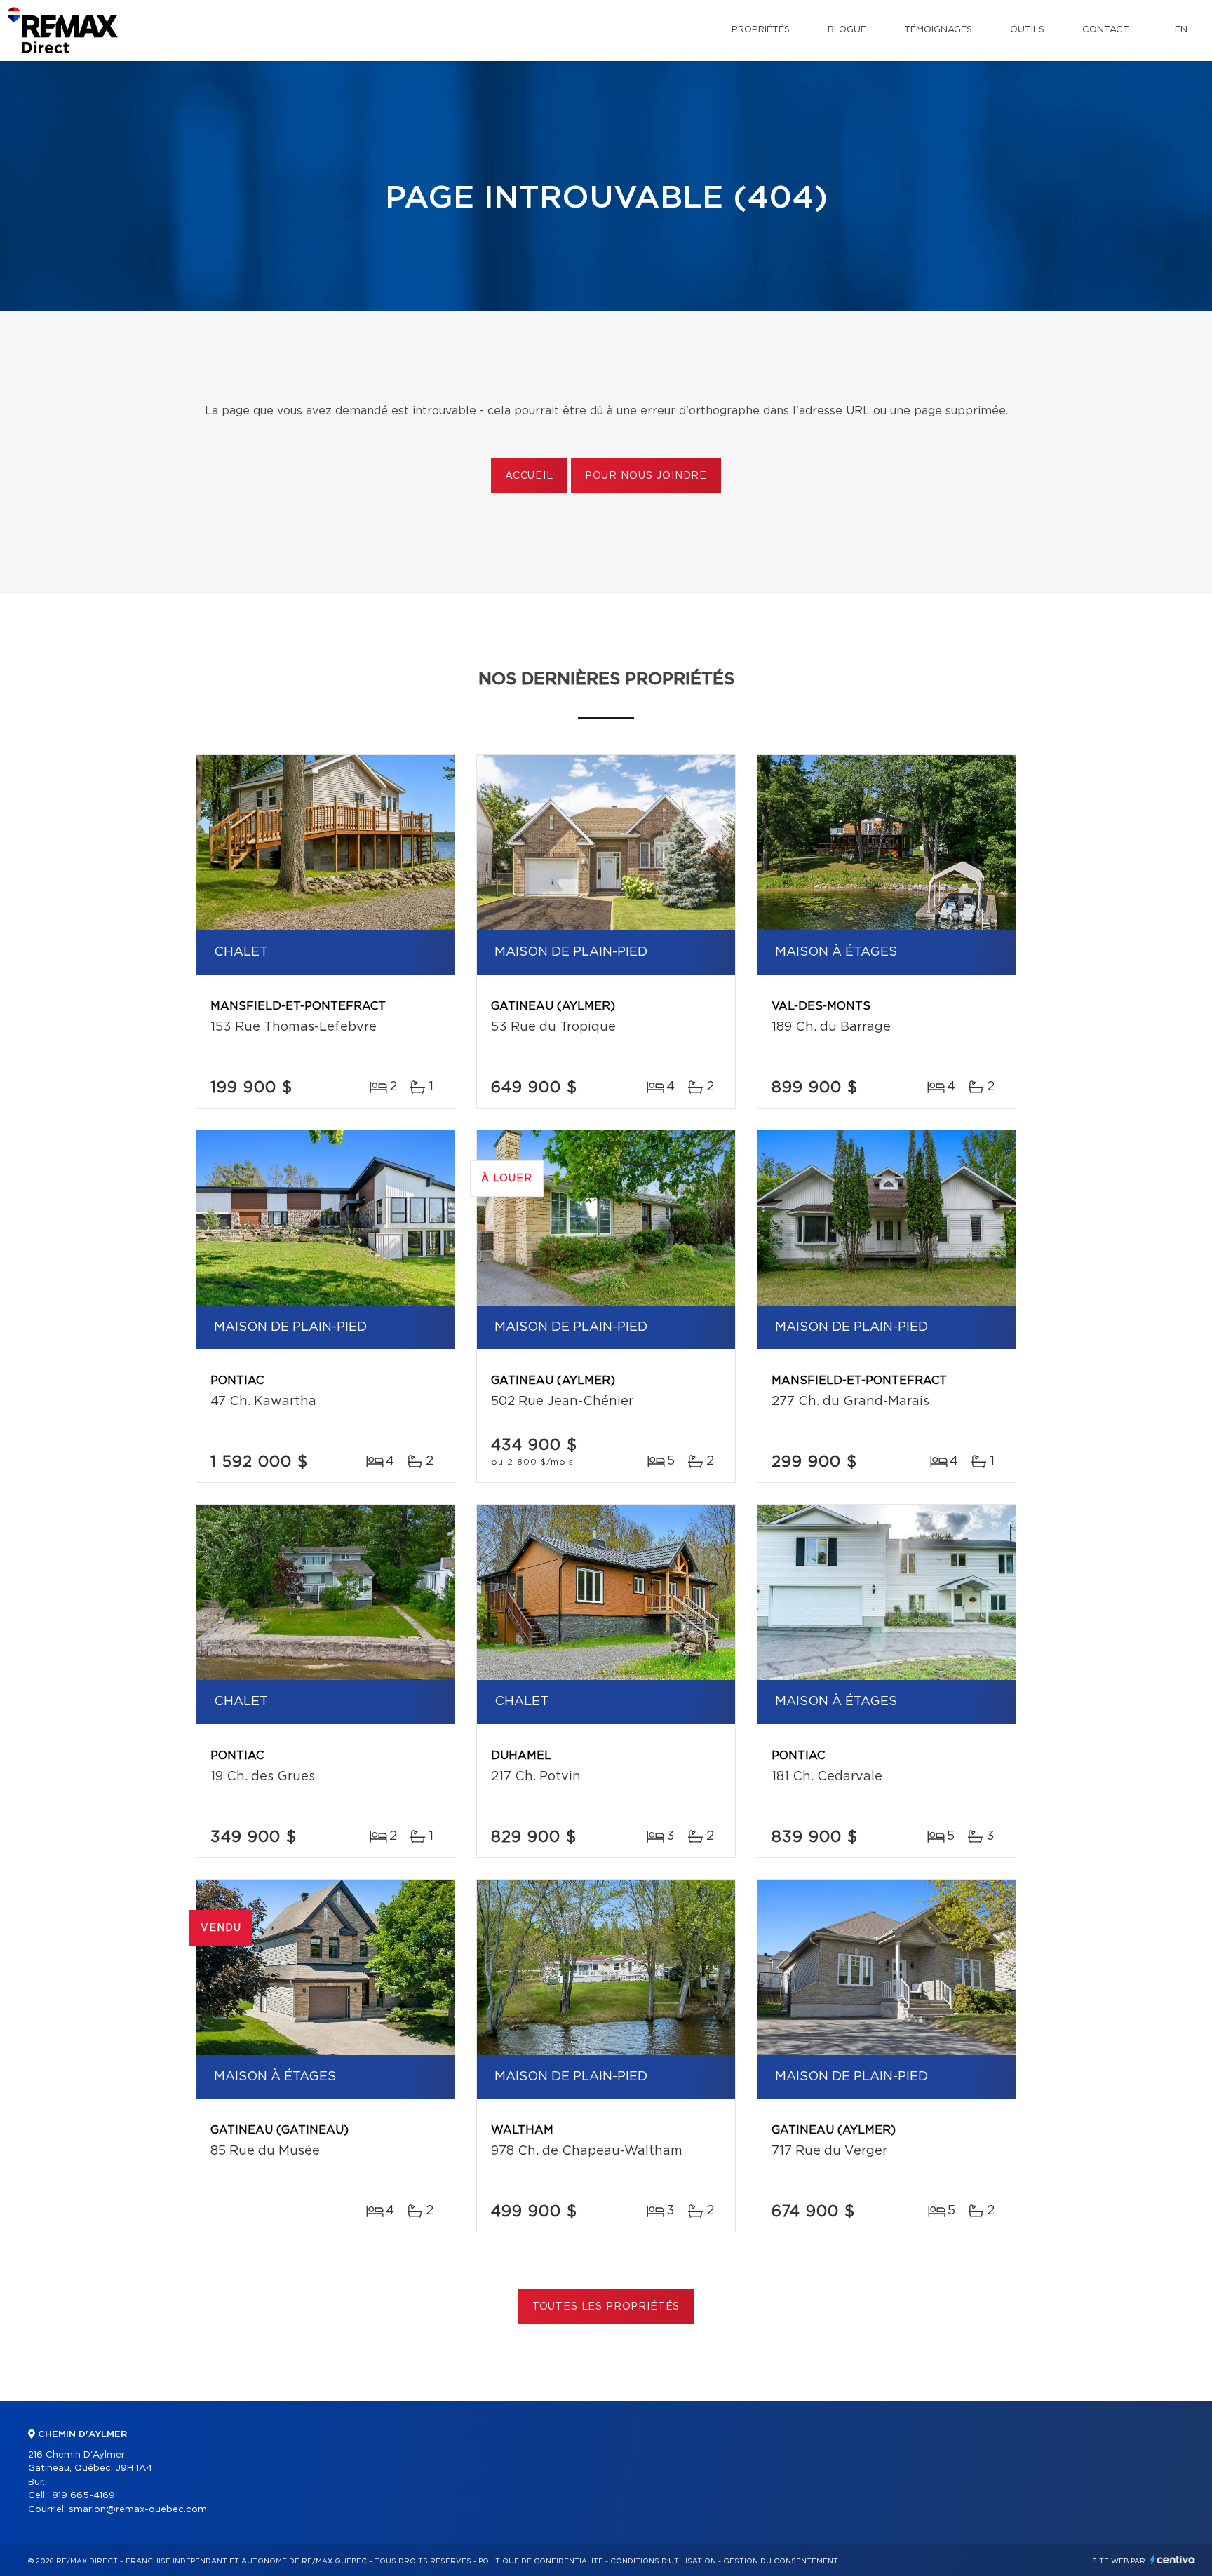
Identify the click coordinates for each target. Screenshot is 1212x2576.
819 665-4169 (83, 2496)
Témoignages (938, 30)
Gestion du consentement (781, 2561)
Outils (1027, 30)
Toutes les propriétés (606, 2307)
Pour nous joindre (646, 476)
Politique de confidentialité (541, 2561)
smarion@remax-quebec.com (138, 2510)
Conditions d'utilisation (663, 2561)
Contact (1106, 30)
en (1181, 30)
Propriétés (761, 30)
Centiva (1173, 2560)
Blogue (847, 30)
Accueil (529, 476)
